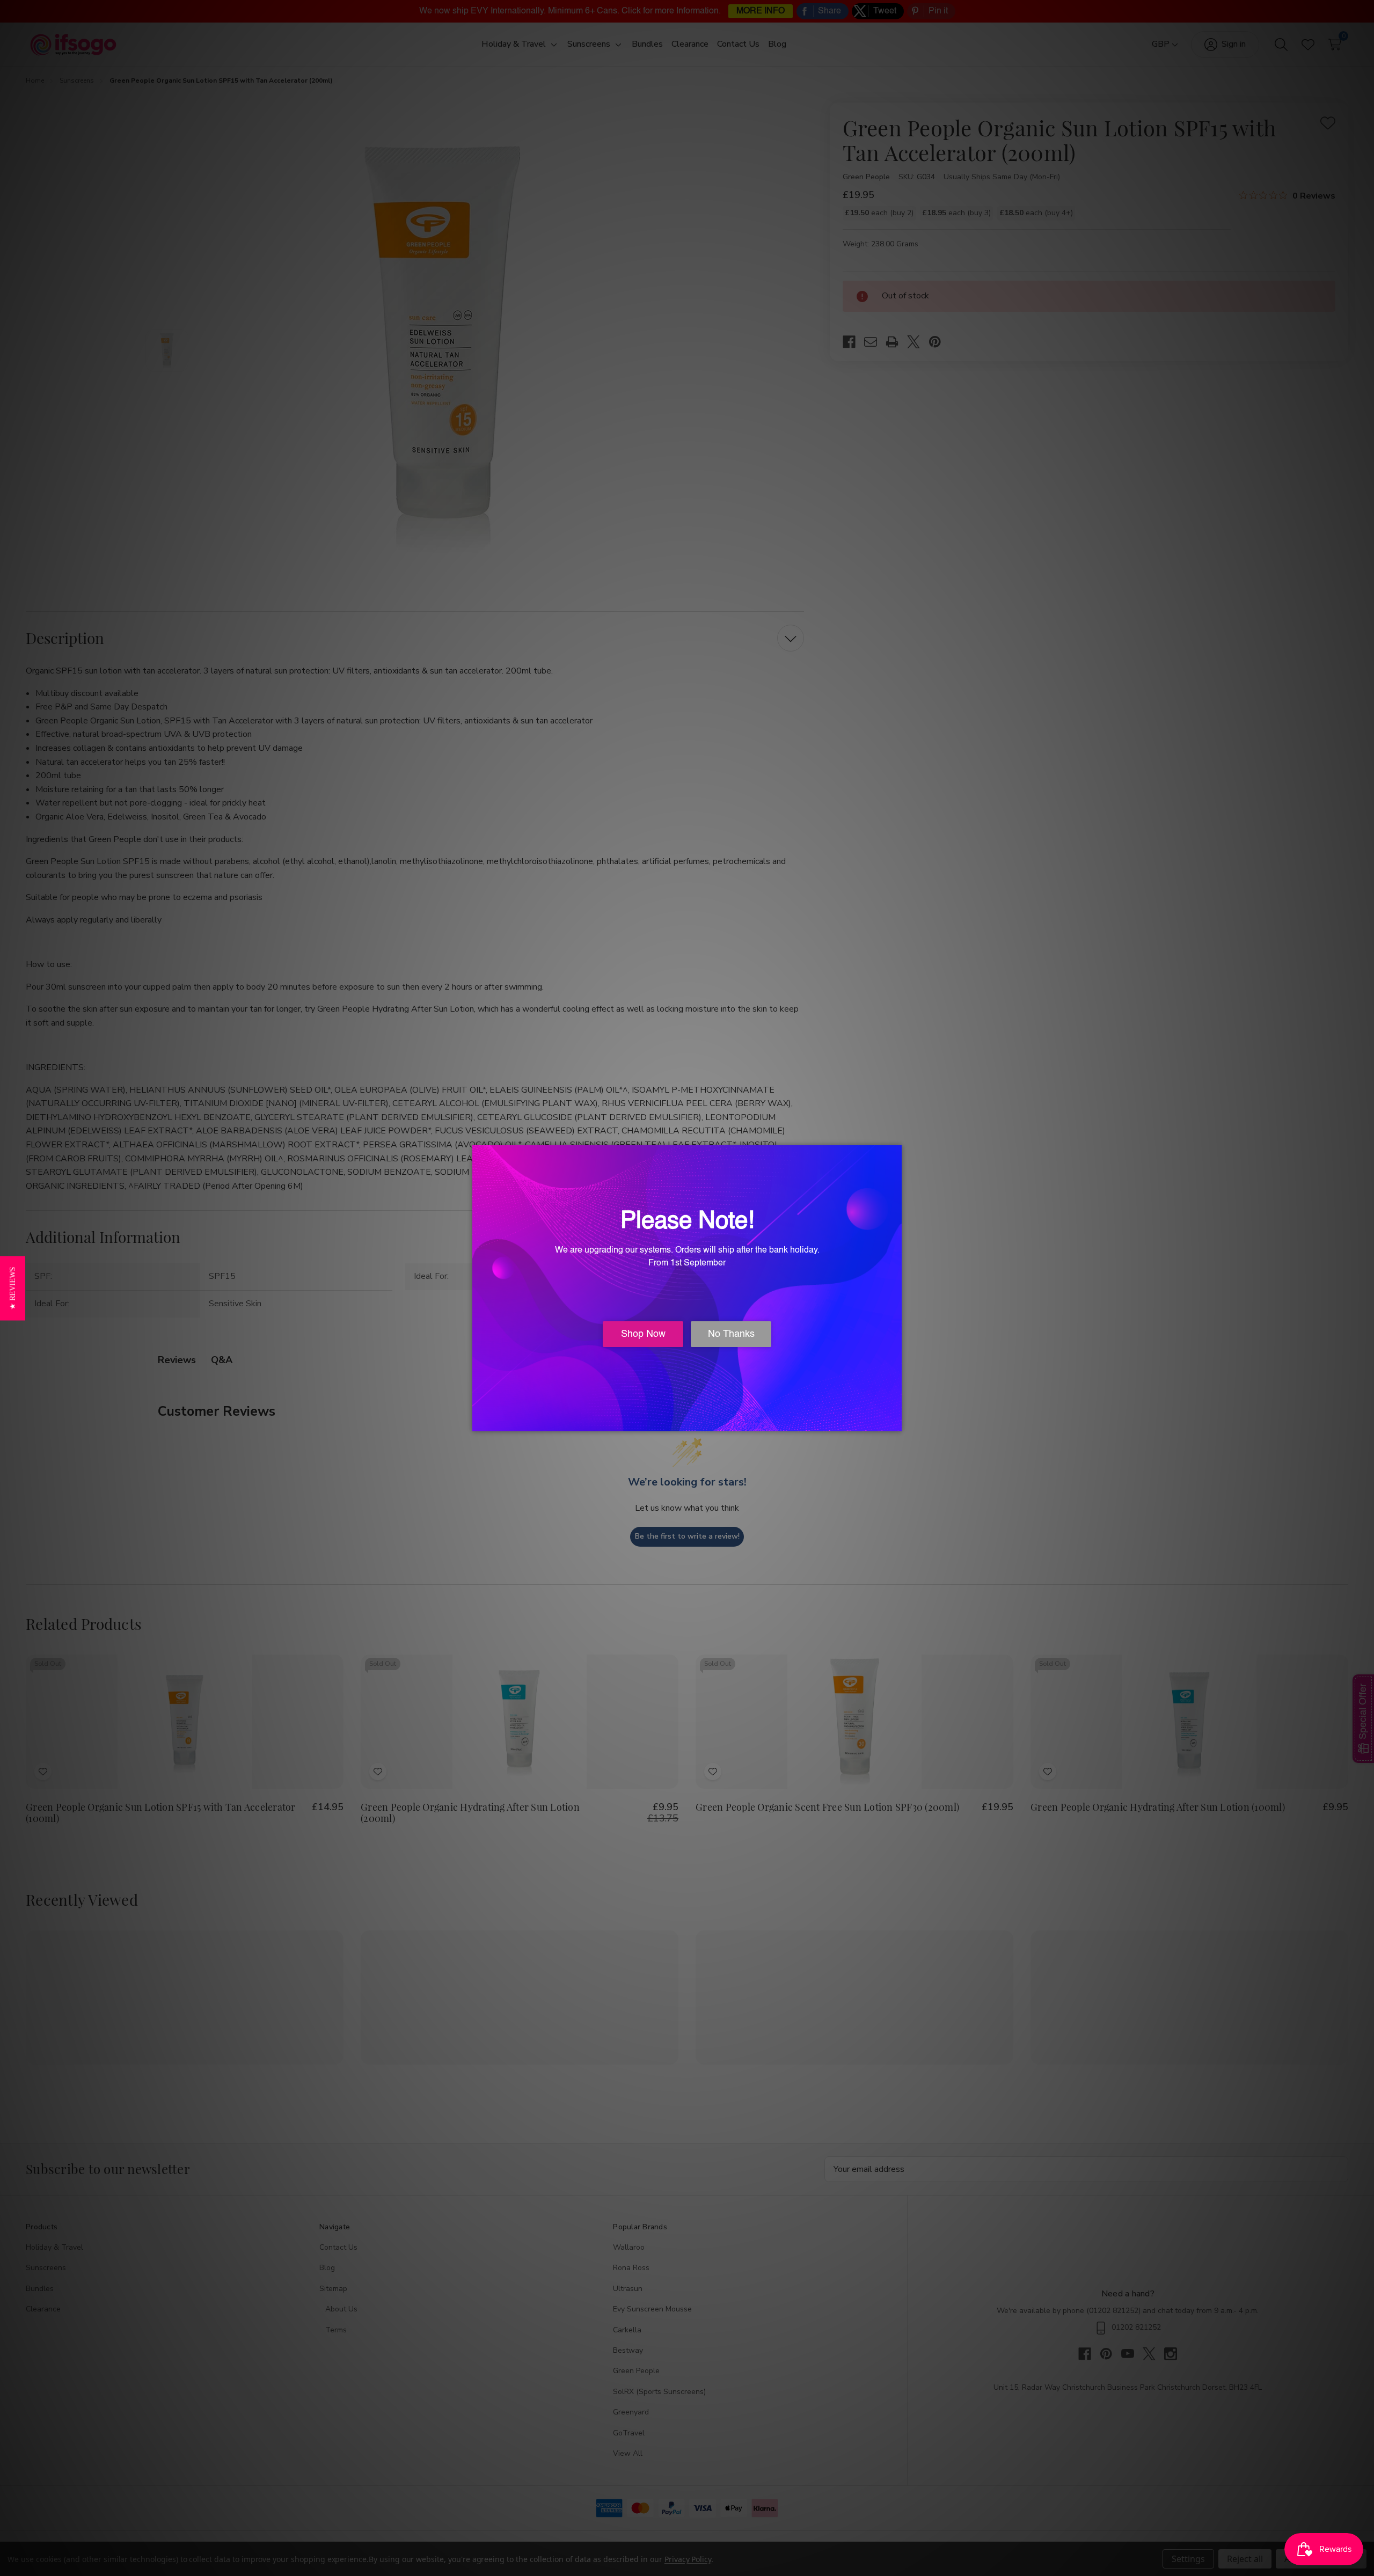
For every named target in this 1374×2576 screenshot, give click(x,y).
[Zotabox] (895, 1422)
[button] (13, 1288)
